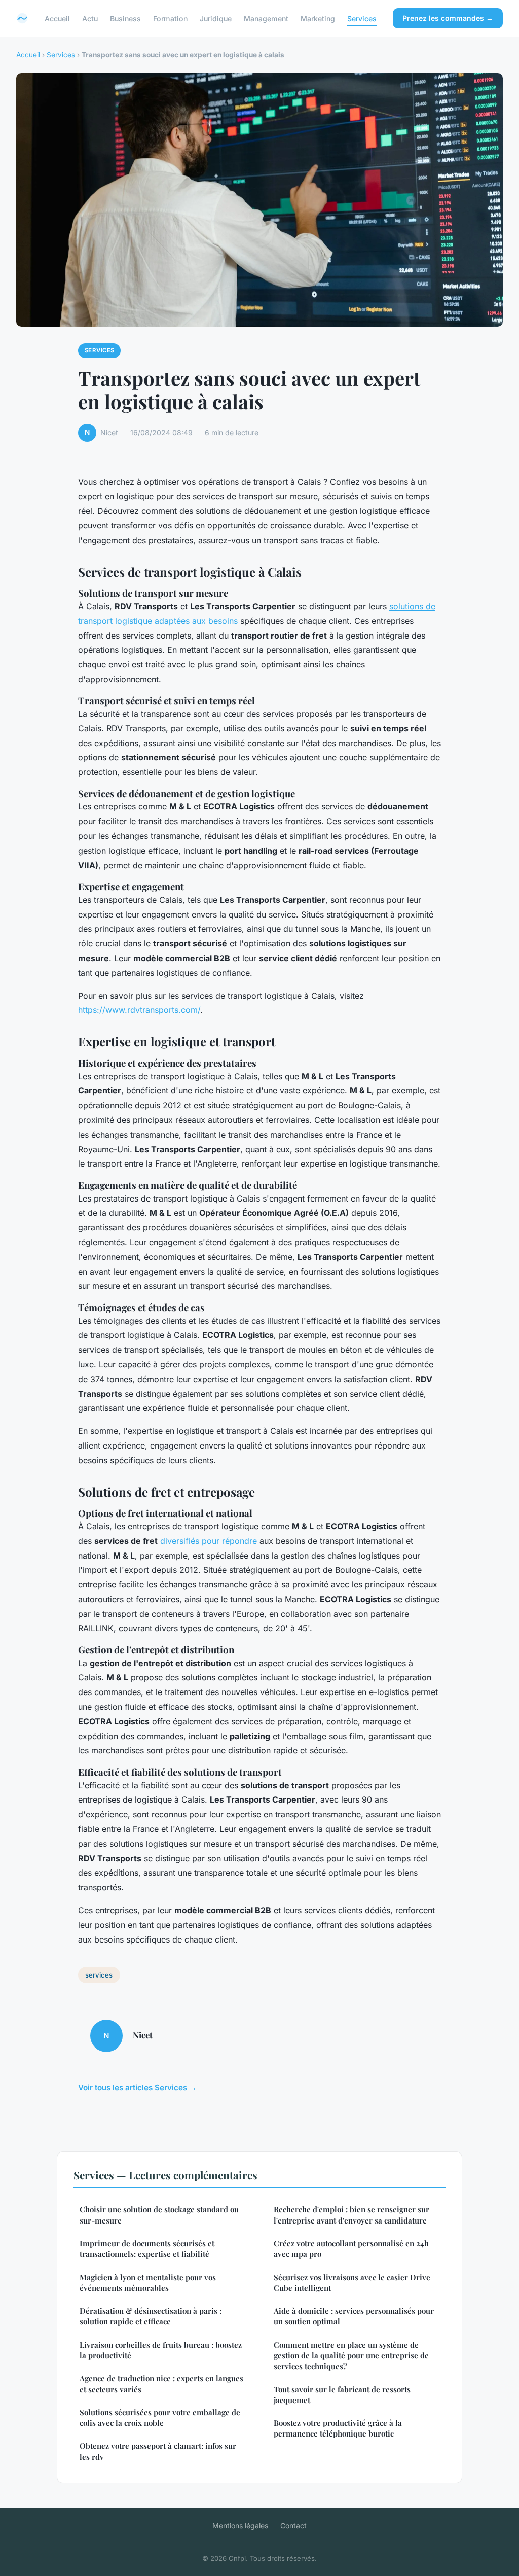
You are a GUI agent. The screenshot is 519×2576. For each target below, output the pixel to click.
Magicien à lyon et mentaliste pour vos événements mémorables (148, 2283)
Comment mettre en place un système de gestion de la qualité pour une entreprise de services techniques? (351, 2356)
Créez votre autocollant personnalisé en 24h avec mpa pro (351, 2249)
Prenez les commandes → (448, 18)
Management (266, 18)
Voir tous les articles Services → (137, 2087)
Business (125, 18)
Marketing (318, 18)
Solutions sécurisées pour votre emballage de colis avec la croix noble (160, 2418)
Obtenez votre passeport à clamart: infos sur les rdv (158, 2451)
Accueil (57, 18)
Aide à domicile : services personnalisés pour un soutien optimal (354, 2316)
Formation (170, 18)
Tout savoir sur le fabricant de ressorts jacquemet (342, 2395)
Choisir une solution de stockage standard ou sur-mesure (159, 2215)
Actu (90, 18)
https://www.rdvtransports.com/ (139, 1010)
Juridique (216, 18)
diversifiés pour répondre (209, 1541)
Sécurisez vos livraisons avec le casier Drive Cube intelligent (352, 2283)
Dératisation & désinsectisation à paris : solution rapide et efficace (151, 2316)
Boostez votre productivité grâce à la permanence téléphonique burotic (338, 2428)
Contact (293, 2526)
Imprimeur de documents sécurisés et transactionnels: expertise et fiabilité (147, 2249)
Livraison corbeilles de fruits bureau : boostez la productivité (161, 2350)
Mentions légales (240, 2526)
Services (362, 18)
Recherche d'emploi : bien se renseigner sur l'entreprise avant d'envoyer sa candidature (351, 2215)
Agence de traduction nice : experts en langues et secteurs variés (161, 2384)
